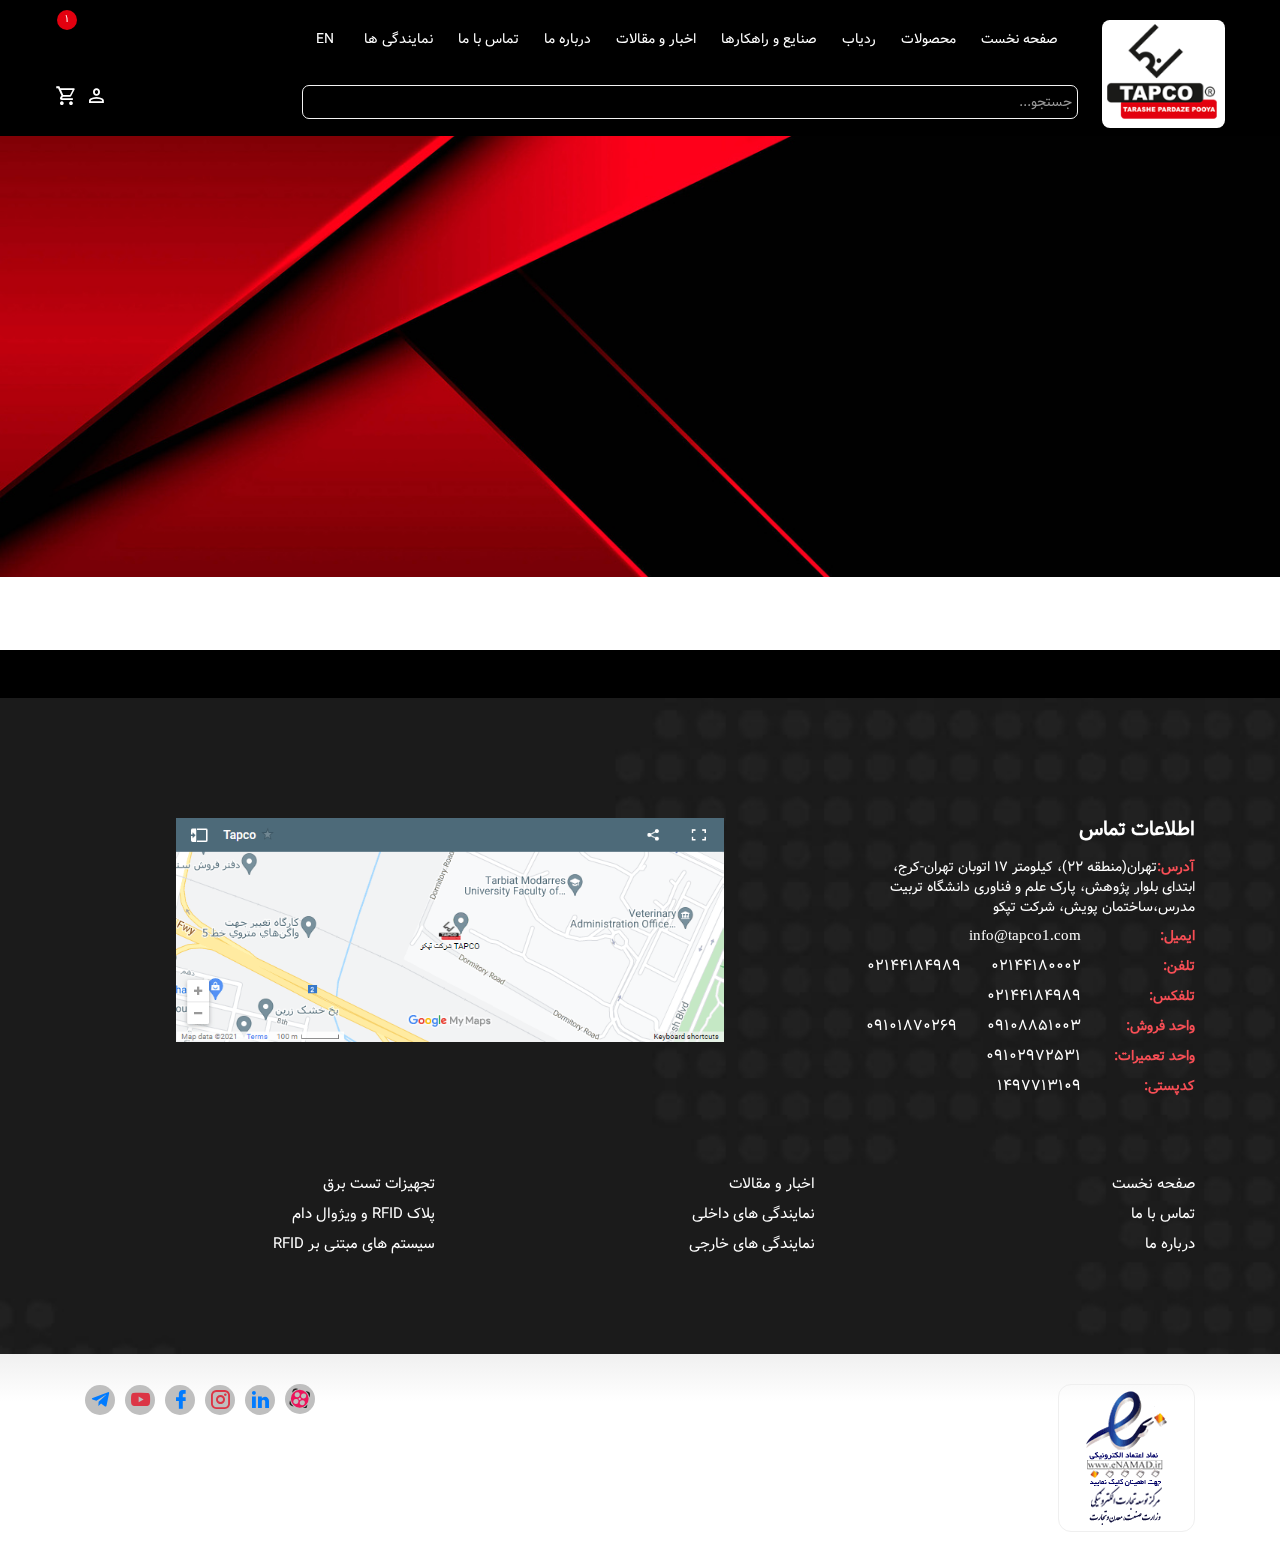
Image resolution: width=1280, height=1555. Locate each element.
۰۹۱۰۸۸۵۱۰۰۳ (1034, 1026)
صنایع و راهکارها (769, 39)
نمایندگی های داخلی (753, 1214)
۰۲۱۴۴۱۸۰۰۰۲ (1036, 966)
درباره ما (567, 39)
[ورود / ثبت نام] (96, 97)
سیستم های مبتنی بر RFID (354, 1244)
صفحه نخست (1019, 39)
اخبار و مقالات (656, 39)
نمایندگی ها (398, 39)
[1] (66, 98)
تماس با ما (488, 39)
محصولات (928, 39)
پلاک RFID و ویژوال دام (363, 1214)
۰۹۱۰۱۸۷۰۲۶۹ (911, 1026)
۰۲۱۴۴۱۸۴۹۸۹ (914, 966)
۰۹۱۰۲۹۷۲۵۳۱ (1033, 1056)
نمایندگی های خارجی (752, 1244)
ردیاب (859, 39)
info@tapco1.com (1025, 935)
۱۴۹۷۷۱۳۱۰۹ (1039, 1086)
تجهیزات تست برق (379, 1184)
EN (325, 39)
